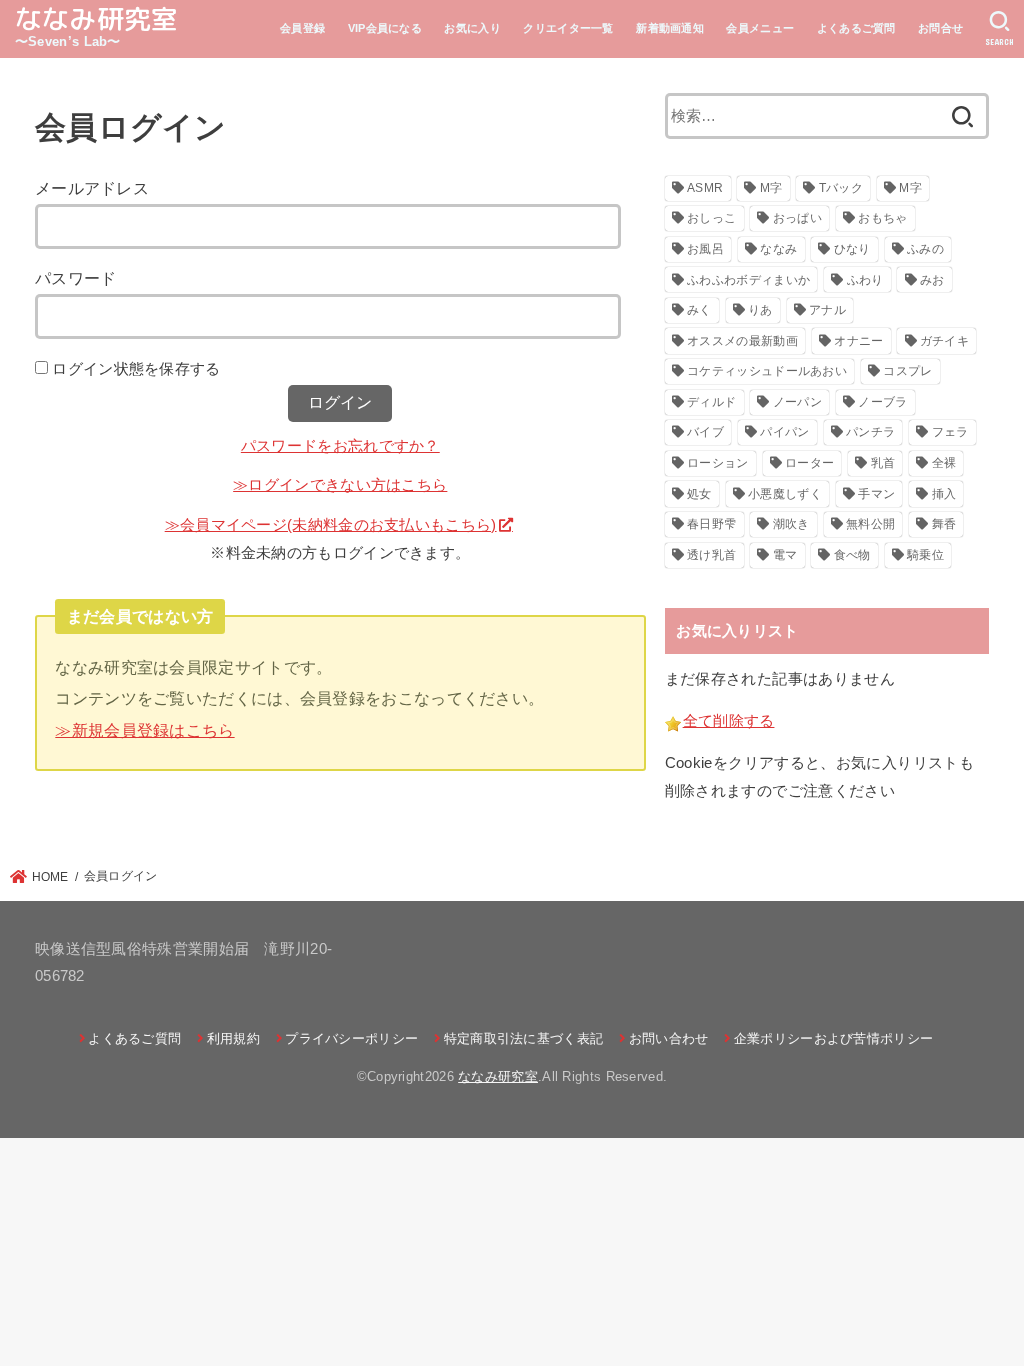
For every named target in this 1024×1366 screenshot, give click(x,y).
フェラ (950, 432)
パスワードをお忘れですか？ (340, 446)
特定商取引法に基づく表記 (523, 1038)
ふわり (865, 280)
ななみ (778, 249)
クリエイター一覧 (568, 28)
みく (699, 310)
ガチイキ (944, 341)
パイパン (784, 432)
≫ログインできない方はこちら (340, 485)
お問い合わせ (668, 1038)
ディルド (711, 402)
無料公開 (870, 524)
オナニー (858, 341)
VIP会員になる (385, 28)
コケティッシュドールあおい (767, 371)
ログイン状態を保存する (136, 369)
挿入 (944, 494)
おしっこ (711, 218)
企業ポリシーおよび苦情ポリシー (833, 1038)
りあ (760, 310)
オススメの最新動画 (742, 341)
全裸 (944, 463)
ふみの (925, 249)
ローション (718, 463)
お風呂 (705, 249)
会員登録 (302, 28)
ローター (809, 463)
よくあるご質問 (856, 28)
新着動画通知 (670, 28)
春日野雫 (711, 524)
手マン (876, 494)
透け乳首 (711, 555)
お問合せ (940, 28)
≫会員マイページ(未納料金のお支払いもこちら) (331, 525)
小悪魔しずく (785, 494)
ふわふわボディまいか (748, 280)
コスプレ (907, 371)
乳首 (883, 463)
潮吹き (791, 524)
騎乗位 (925, 555)
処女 (699, 494)
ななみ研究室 (97, 19)
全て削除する (729, 721)
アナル (827, 310)
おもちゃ (882, 218)
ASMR (705, 188)
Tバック (841, 188)
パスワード (76, 278)
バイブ (705, 432)
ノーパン (797, 402)
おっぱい (797, 218)
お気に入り (472, 28)
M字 (771, 188)
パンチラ (870, 432)
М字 (910, 188)
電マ (785, 555)
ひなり (852, 249)
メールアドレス (92, 188)
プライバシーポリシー (351, 1038)
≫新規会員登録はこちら (144, 730)
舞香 (944, 524)
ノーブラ (882, 402)
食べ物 (852, 555)
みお (932, 280)
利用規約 (233, 1038)
